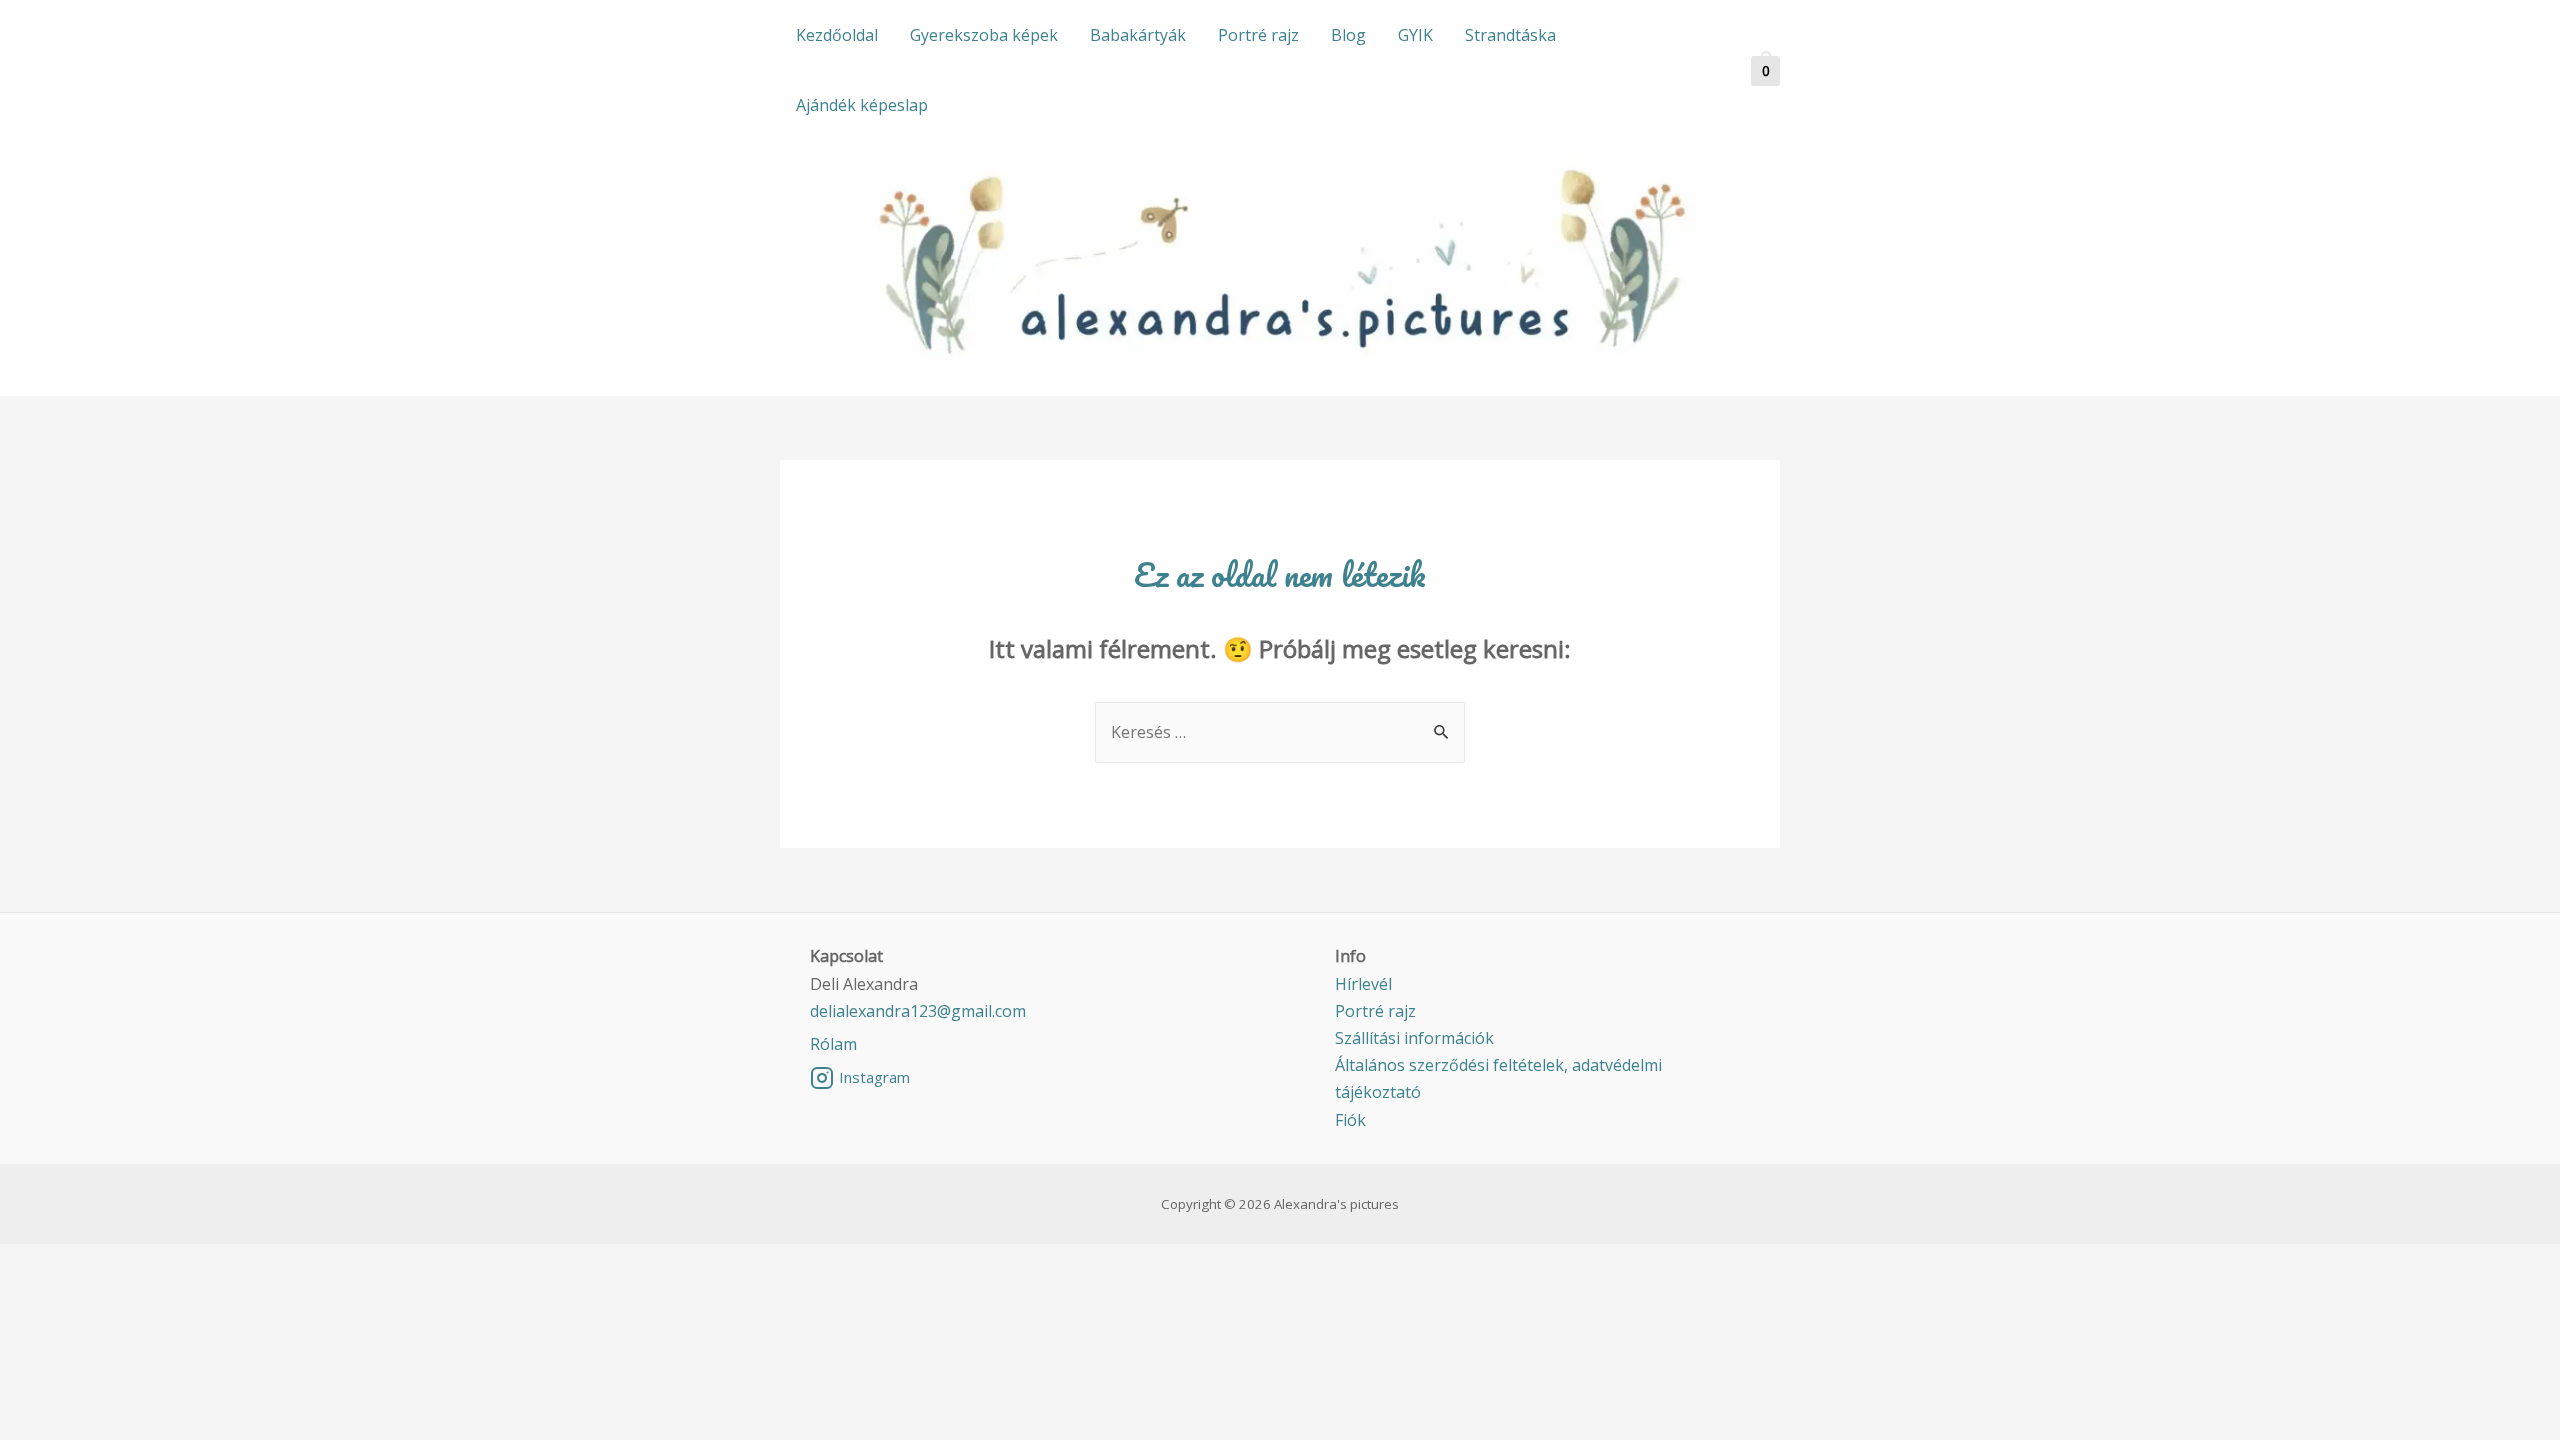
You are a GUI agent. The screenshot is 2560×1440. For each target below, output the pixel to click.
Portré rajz (1258, 35)
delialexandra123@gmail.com (918, 1011)
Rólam (833, 1044)
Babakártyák (1138, 35)
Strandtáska (1510, 35)
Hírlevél (1363, 984)
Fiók (1350, 1120)
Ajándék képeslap (862, 105)
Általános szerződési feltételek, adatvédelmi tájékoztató (1498, 1078)
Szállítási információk (1414, 1038)
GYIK (1415, 35)
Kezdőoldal (837, 35)
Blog (1348, 35)
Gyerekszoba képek (984, 35)
